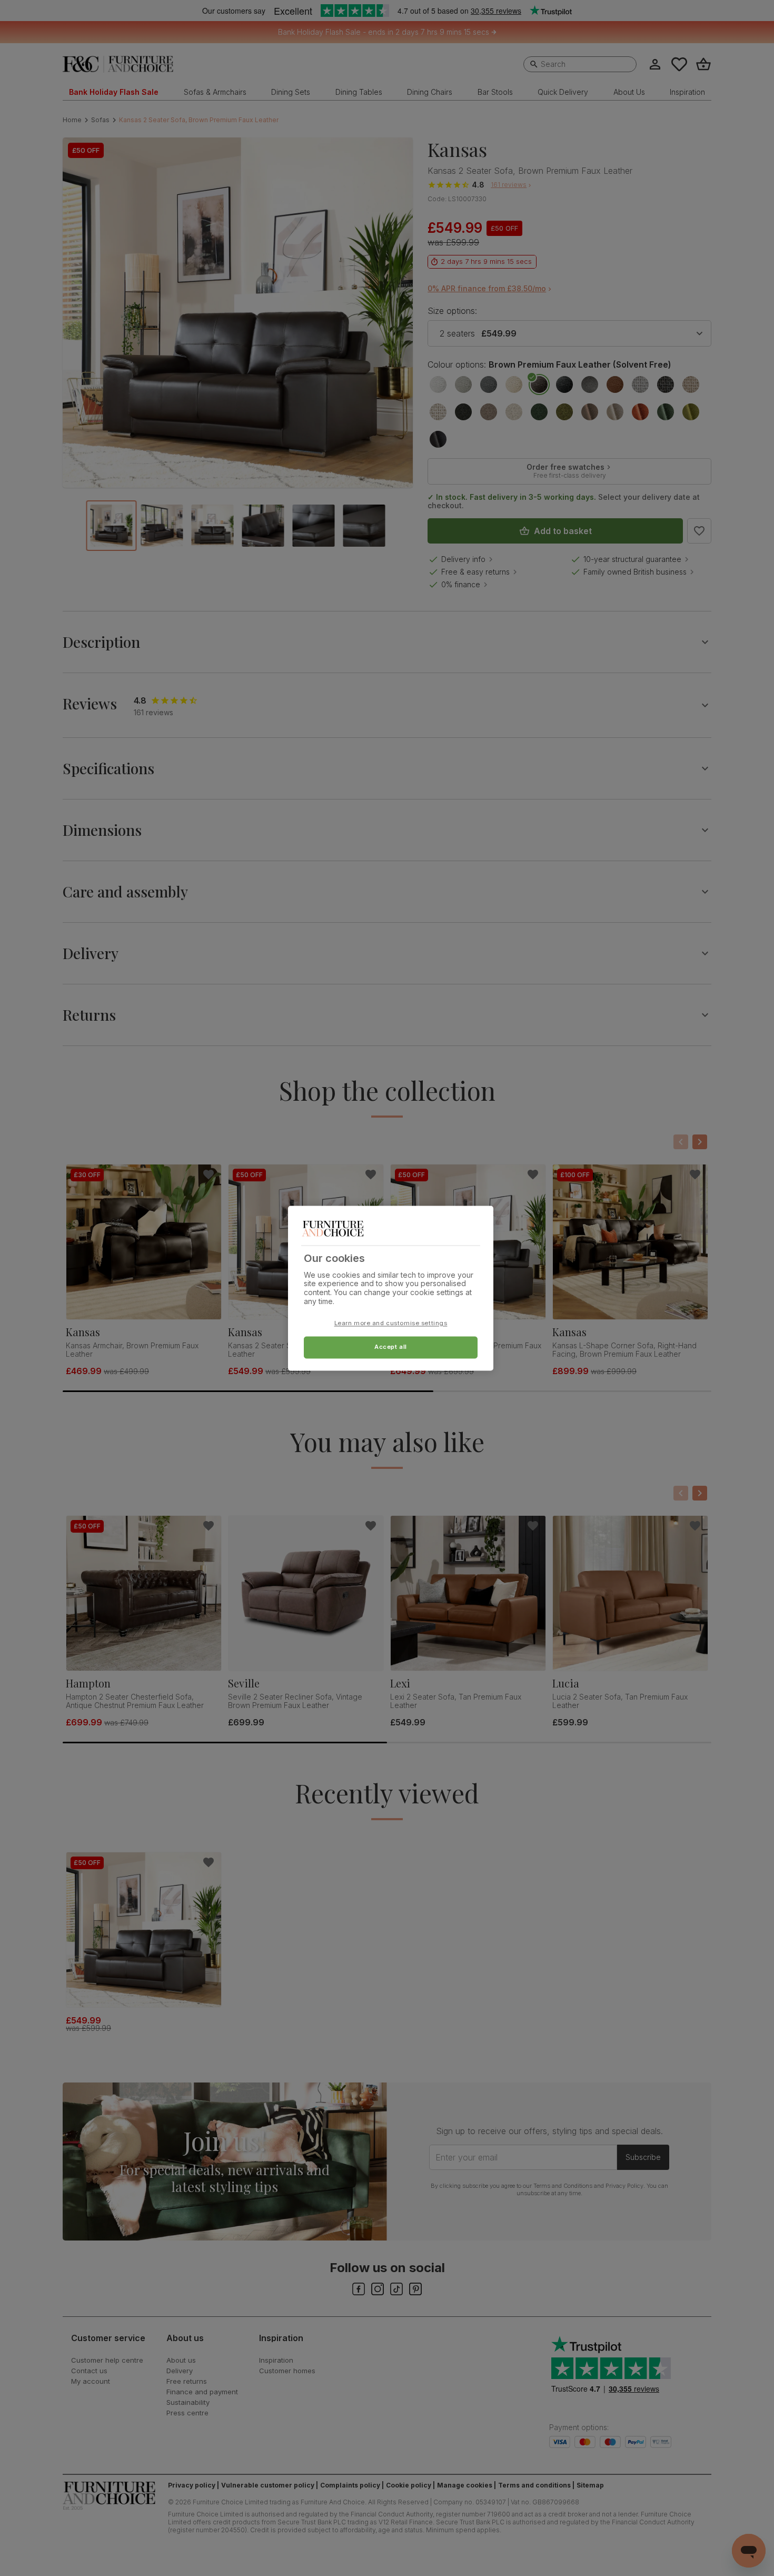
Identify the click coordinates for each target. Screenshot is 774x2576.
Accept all (391, 1347)
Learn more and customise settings (391, 1323)
